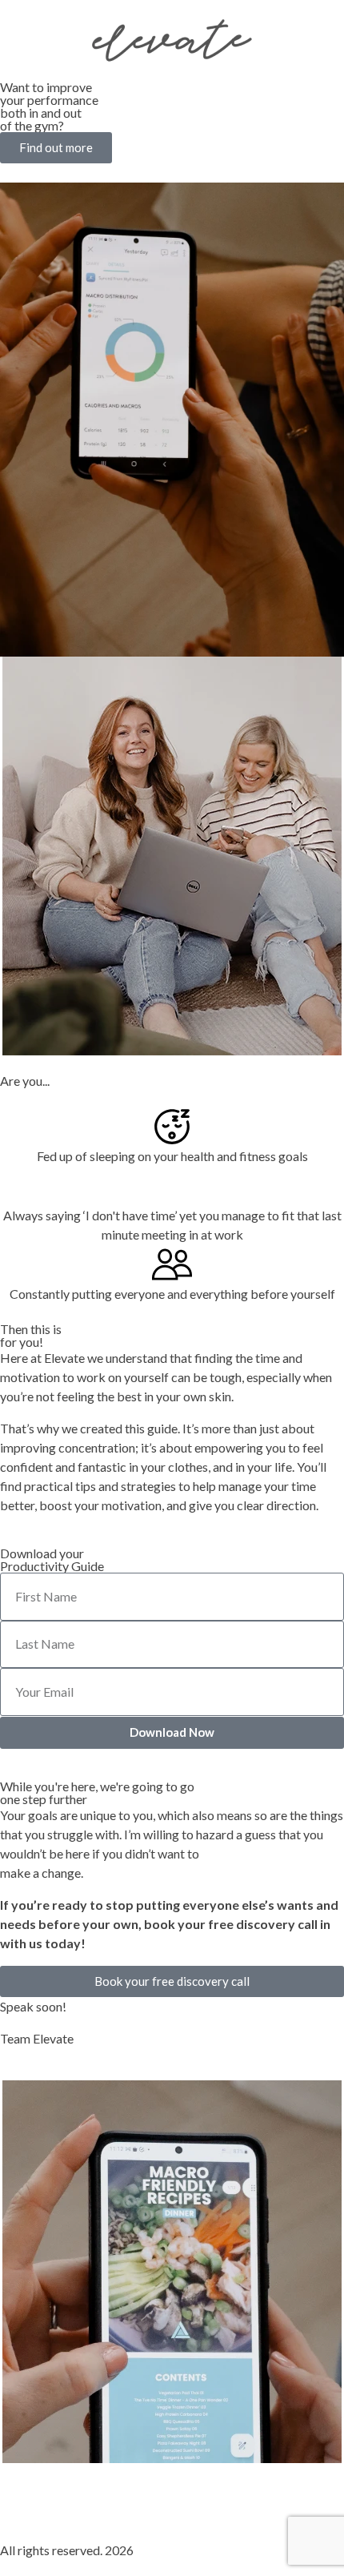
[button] (56, 148)
